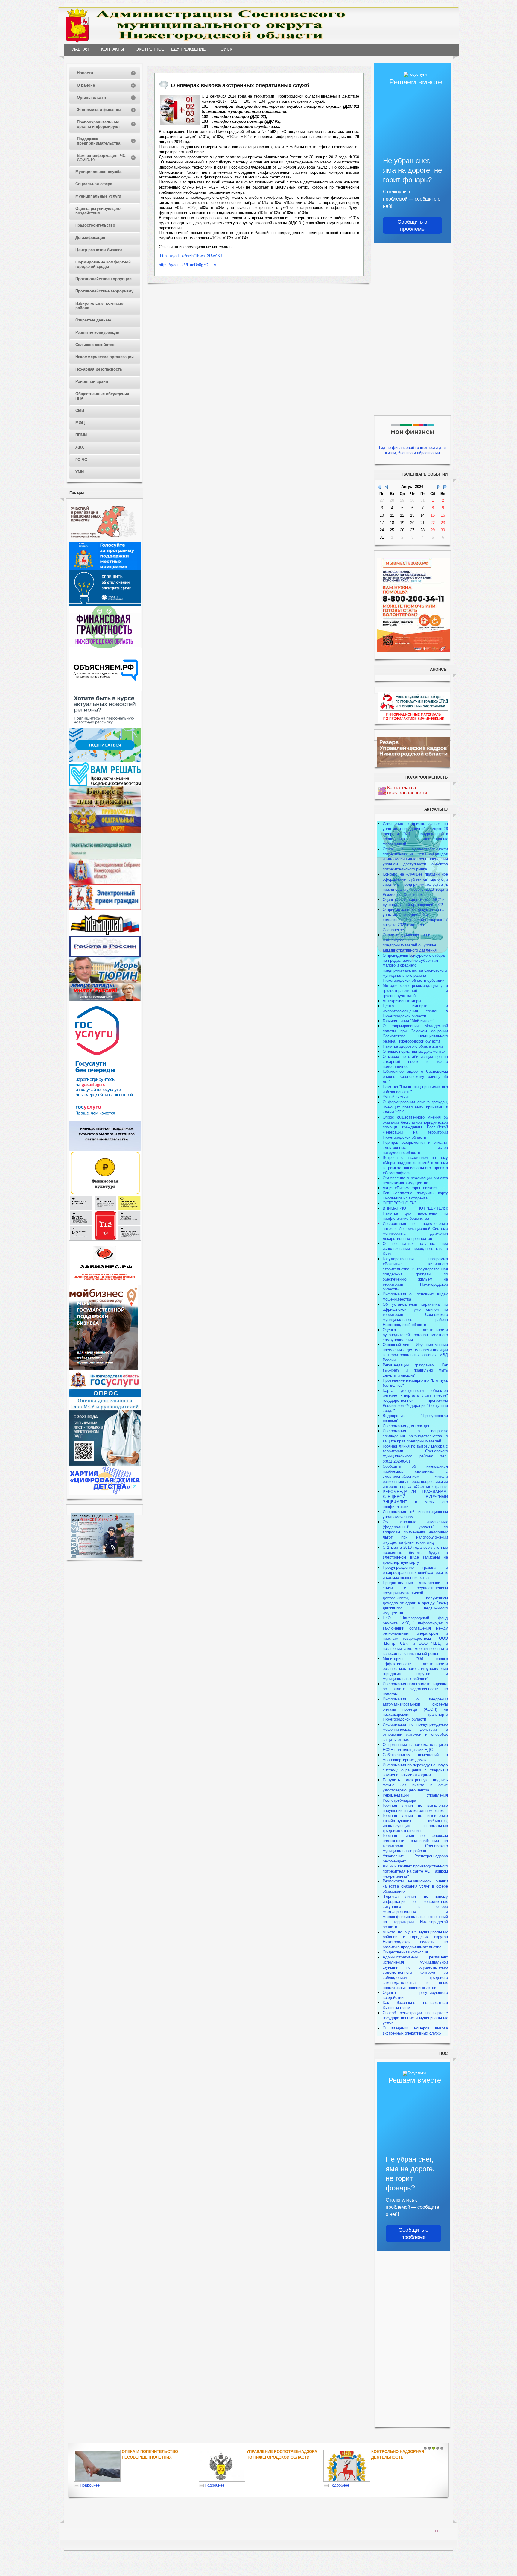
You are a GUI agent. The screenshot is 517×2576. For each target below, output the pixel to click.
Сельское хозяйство (95, 345)
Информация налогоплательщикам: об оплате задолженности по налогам (415, 1689)
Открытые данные (93, 320)
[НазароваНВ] (105, 1000)
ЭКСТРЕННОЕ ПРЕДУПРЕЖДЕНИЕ (171, 49)
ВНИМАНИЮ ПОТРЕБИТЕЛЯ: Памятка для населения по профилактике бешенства (415, 1213)
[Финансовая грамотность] (105, 646)
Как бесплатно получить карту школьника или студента (415, 1196)
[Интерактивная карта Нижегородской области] (104, 541)
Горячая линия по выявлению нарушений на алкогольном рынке (415, 1808)
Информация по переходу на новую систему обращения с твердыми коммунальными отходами (415, 1770)
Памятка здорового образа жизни (413, 1046)
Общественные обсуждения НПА (102, 396)
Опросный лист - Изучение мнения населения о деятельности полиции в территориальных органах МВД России (415, 1352)
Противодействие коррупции (104, 279)
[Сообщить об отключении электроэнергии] (105, 604)
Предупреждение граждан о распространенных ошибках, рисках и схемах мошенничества (415, 1573)
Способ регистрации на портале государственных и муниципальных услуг (415, 2018)
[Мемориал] (105, 935)
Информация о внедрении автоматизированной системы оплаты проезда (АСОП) (415, 1704)
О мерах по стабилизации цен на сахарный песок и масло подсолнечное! (415, 1062)
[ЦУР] (105, 761)
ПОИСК (225, 49)
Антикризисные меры (402, 1001)
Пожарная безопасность (99, 369)
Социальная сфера (94, 184)
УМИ (80, 472)
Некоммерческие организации (105, 357)
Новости (85, 73)
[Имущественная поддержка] (105, 1149)
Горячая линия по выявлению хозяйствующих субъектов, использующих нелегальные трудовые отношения (415, 1823)
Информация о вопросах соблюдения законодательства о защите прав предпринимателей (415, 1436)
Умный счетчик (396, 1097)
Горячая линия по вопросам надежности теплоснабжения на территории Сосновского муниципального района (415, 1843)
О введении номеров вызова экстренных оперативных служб (415, 2031)
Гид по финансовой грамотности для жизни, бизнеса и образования (412, 450)
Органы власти (91, 97)
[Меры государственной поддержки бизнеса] (104, 1369)
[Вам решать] (105, 785)
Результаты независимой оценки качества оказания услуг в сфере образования (415, 1886)
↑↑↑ (438, 2530)
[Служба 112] (105, 1239)
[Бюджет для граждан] (105, 806)
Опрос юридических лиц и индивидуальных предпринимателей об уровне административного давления (410, 943)
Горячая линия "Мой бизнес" (408, 1021)
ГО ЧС (81, 460)
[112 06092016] (180, 110)
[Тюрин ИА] (105, 982)
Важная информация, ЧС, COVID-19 (102, 158)
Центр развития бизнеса (99, 250)
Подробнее (90, 2485)
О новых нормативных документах (415, 1051)
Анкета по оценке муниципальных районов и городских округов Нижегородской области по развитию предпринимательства (415, 1940)
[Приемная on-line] (105, 909)
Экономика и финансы (99, 110)
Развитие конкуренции (97, 332)
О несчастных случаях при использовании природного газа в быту (415, 1249)
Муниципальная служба (98, 172)
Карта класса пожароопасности (407, 790)
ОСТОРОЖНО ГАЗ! (400, 1203)
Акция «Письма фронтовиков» (410, 1188)
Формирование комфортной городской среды (103, 264)
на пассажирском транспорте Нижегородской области (415, 1714)
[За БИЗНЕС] (105, 1284)
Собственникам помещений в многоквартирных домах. (415, 1757)
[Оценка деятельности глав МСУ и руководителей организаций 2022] (105, 1409)
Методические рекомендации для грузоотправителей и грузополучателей (415, 991)
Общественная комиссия (405, 1952)
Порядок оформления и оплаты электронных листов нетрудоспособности (415, 1147)
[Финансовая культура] (105, 1194)
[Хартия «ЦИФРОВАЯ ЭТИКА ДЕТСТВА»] (105, 1494)
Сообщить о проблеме (412, 225)
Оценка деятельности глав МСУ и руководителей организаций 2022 (413, 902)
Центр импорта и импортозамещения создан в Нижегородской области (415, 1011)
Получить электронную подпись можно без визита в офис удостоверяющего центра (415, 1785)
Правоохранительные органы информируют (98, 124)
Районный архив (92, 381)
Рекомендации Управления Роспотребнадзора (415, 1798)
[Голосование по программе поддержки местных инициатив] (105, 569)
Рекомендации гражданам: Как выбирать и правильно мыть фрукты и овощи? (415, 1370)
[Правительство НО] (105, 857)
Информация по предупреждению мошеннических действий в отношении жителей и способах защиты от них (415, 1732)
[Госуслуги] (105, 1119)
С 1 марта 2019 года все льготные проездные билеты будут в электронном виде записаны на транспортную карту (415, 1555)
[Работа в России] (105, 956)
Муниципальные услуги (98, 196)
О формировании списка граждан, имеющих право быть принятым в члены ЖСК (415, 1107)
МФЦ (80, 423)
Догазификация (90, 238)
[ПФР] (105, 832)
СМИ (80, 411)
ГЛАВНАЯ (80, 49)
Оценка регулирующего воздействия (98, 211)
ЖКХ (80, 447)
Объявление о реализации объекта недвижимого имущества (415, 1181)
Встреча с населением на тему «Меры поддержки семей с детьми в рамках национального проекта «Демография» (415, 1165)
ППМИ (81, 435)
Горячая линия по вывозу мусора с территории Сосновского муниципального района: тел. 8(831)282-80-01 (415, 1454)
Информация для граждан (406, 1426)
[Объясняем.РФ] (106, 689)
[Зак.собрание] (105, 883)
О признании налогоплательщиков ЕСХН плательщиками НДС (415, 1747)
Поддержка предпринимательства (99, 141)
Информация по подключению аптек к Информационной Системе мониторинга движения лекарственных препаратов (415, 1231)
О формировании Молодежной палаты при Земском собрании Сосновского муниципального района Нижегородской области (415, 1034)
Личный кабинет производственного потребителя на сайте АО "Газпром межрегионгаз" (415, 1871)
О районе (86, 85)
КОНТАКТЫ (112, 49)
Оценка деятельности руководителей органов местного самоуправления (415, 1335)
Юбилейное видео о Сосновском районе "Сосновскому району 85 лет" (415, 1077)
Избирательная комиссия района (100, 306)
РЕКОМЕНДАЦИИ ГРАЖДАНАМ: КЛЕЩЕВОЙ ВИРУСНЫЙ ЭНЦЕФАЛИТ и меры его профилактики (415, 1499)
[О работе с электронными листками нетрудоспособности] (105, 1464)
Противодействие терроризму (104, 291)
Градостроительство (95, 225)
